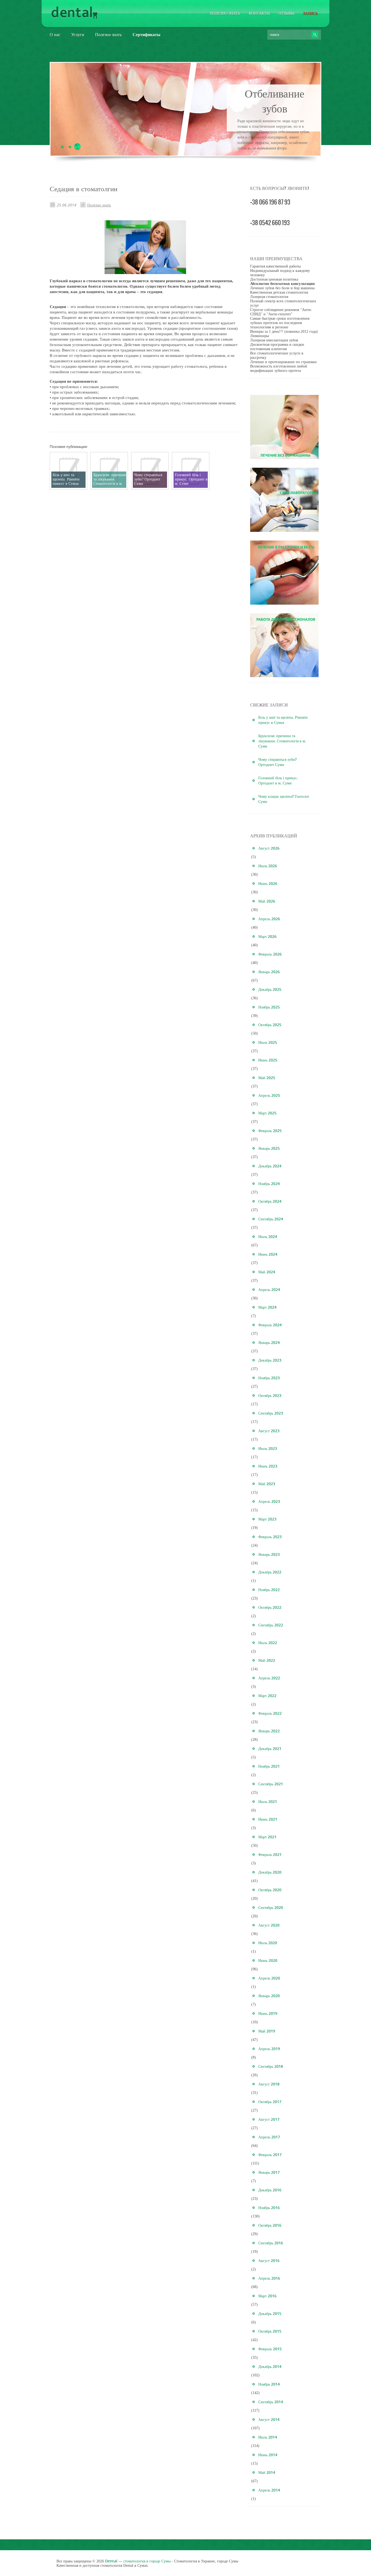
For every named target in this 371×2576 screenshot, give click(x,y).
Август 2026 (269, 848)
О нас (55, 34)
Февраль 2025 (270, 1131)
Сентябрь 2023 (271, 1413)
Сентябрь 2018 (271, 2066)
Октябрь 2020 (270, 1890)
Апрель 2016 (269, 2278)
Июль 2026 (268, 866)
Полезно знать (225, 13)
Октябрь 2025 (270, 1025)
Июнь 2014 (268, 2455)
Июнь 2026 (268, 883)
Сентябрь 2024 (271, 1219)
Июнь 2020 (268, 1960)
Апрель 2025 (269, 1095)
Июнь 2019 (268, 2013)
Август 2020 (269, 1925)
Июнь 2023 (268, 1466)
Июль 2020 (268, 1943)
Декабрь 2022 (270, 1572)
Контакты (259, 13)
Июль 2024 (268, 1237)
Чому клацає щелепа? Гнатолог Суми (284, 799)
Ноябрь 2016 (269, 2208)
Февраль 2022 (270, 1713)
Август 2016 (269, 2261)
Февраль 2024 (270, 1325)
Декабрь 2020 (270, 1872)
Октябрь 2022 (270, 1607)
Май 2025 (267, 1078)
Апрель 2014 (269, 2490)
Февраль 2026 (270, 954)
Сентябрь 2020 (271, 1907)
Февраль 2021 (270, 1854)
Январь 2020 (269, 1996)
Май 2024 (267, 1272)
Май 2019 (267, 2031)
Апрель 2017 (269, 2137)
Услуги (78, 34)
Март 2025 (267, 1113)
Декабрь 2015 (270, 2313)
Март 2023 (267, 1519)
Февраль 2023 (270, 1537)
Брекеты (275, 93)
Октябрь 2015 (270, 2331)
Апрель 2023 (269, 1501)
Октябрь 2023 (270, 1395)
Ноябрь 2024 (269, 1184)
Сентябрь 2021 (271, 1784)
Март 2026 (267, 936)
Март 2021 (267, 1837)
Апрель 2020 (269, 1978)
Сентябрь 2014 (271, 2402)
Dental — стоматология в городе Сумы (138, 2561)
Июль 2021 (268, 1801)
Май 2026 (267, 901)
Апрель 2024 (269, 1289)
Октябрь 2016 (270, 2225)
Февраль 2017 (270, 2155)
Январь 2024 (269, 1342)
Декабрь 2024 (270, 1166)
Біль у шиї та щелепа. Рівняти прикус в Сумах (283, 720)
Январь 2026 (269, 972)
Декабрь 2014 (270, 2366)
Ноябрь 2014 (269, 2384)
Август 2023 (269, 1431)
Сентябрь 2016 (271, 2243)
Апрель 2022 (269, 1678)
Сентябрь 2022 (271, 1625)
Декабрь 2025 (270, 989)
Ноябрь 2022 (269, 1590)
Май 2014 (267, 2472)
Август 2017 (269, 2119)
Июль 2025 (268, 1042)
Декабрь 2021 (270, 1749)
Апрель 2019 (269, 2049)
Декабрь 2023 (270, 1360)
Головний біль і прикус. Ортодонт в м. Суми (278, 780)
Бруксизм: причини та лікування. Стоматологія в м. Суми (282, 741)
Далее (275, 152)
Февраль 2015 (270, 2349)
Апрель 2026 (269, 919)
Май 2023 (267, 1484)
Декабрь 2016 (270, 2190)
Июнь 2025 (268, 1060)
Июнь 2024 (268, 1254)
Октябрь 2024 (270, 1201)
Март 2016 (267, 2296)
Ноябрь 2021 (269, 1766)
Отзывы (286, 13)
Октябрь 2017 (270, 2102)
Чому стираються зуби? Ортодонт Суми (277, 762)
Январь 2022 (269, 1731)
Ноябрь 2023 (269, 1378)
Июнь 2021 (268, 1819)
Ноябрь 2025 (269, 1007)
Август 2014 (269, 2419)
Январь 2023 (269, 1554)
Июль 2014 (268, 2437)
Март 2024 (267, 1307)
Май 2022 (267, 1660)
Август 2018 (269, 2084)
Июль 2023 (268, 1448)
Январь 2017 (269, 2172)
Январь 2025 (269, 1148)
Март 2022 (267, 1696)
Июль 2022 (268, 1643)
